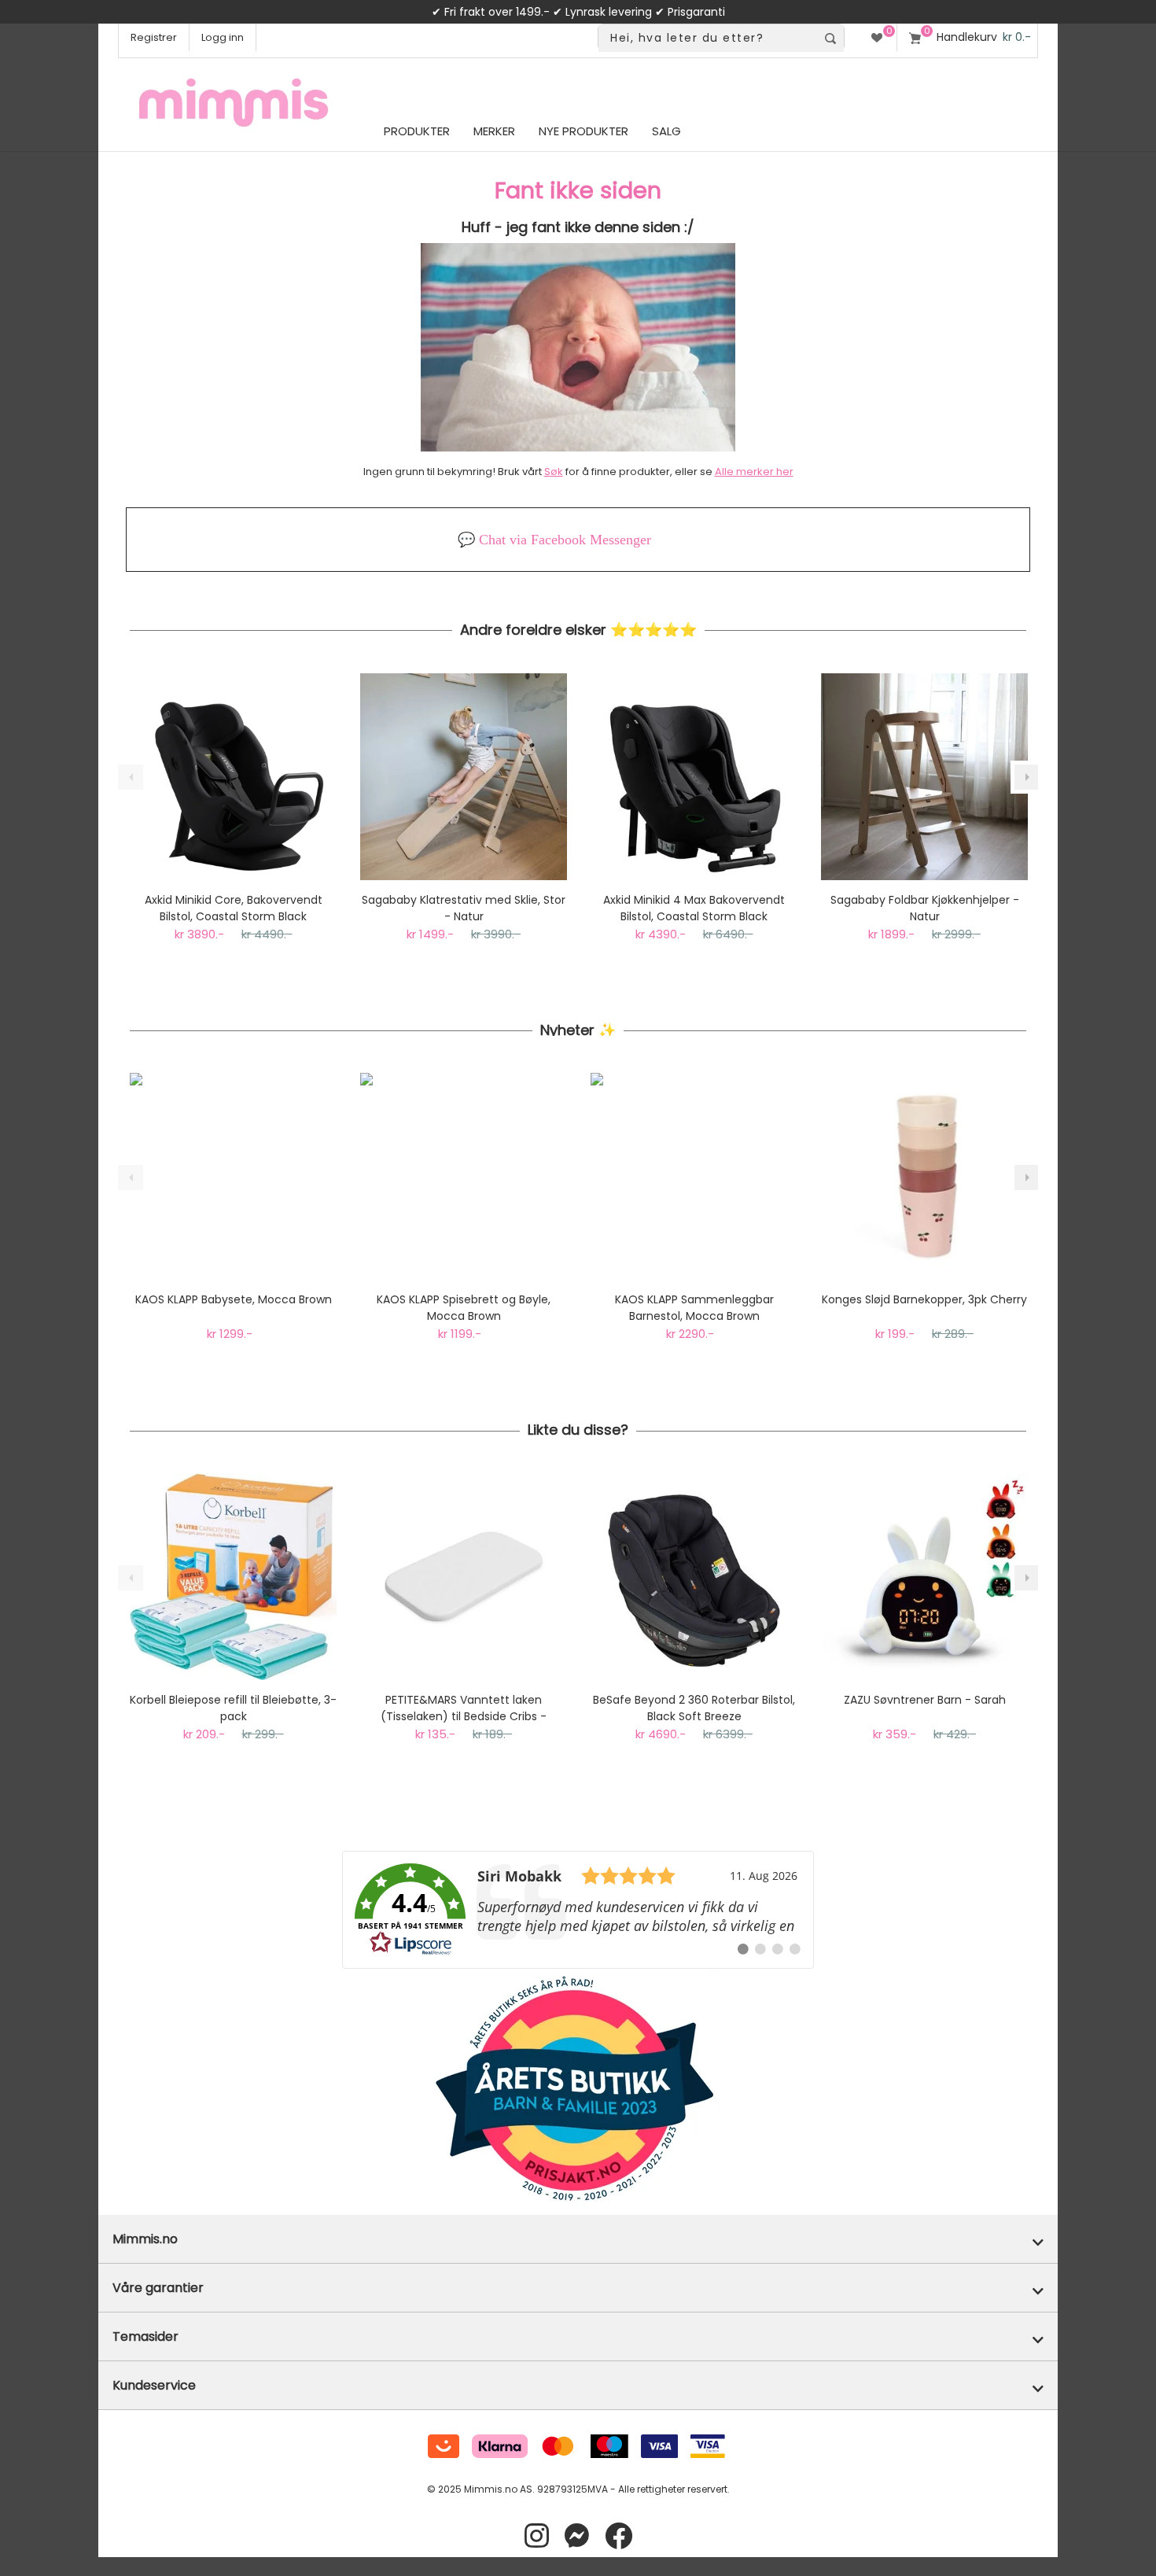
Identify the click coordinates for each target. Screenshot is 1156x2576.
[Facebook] (618, 2536)
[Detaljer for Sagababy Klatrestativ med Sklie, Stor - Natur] (464, 777)
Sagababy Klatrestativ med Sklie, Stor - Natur (464, 908)
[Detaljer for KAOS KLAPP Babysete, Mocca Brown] (233, 1176)
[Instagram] (537, 2536)
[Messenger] (577, 2536)
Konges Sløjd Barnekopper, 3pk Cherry (924, 1299)
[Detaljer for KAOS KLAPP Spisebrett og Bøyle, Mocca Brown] (464, 1176)
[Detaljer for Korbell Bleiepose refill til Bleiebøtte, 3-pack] (233, 1577)
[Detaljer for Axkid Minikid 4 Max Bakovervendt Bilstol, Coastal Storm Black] (694, 777)
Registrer (154, 37)
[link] (578, 1910)
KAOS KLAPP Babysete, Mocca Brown (234, 1299)
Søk (554, 472)
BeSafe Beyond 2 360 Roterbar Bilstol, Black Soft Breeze (694, 1708)
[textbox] (707, 38)
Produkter (417, 131)
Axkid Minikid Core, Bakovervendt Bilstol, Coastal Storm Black (234, 908)
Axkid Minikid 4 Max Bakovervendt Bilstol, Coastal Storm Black (694, 908)
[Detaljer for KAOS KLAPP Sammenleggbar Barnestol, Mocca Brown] (694, 1176)
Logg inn (223, 37)
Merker (494, 131)
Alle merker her (754, 472)
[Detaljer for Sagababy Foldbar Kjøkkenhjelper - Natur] (924, 777)
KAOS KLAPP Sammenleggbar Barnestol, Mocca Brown (694, 1308)
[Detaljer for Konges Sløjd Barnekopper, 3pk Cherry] (924, 1176)
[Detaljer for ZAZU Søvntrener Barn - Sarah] (924, 1577)
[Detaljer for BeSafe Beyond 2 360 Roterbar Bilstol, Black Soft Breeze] (694, 1577)
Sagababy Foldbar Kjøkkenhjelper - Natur (925, 908)
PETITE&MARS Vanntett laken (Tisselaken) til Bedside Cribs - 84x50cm (464, 1708)
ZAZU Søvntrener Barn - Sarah (925, 1700)
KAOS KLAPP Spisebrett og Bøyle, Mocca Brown (464, 1308)
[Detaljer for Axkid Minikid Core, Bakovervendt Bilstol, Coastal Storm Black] (233, 777)
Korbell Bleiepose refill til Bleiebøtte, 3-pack (233, 1708)
